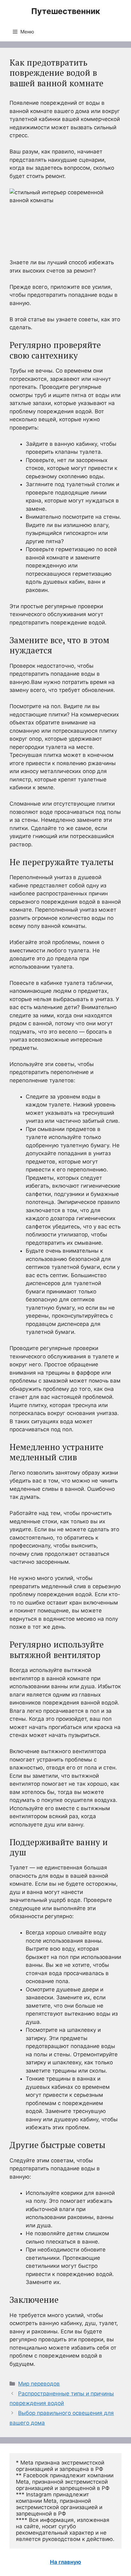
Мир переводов (39, 2384)
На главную (65, 2562)
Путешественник (66, 11)
